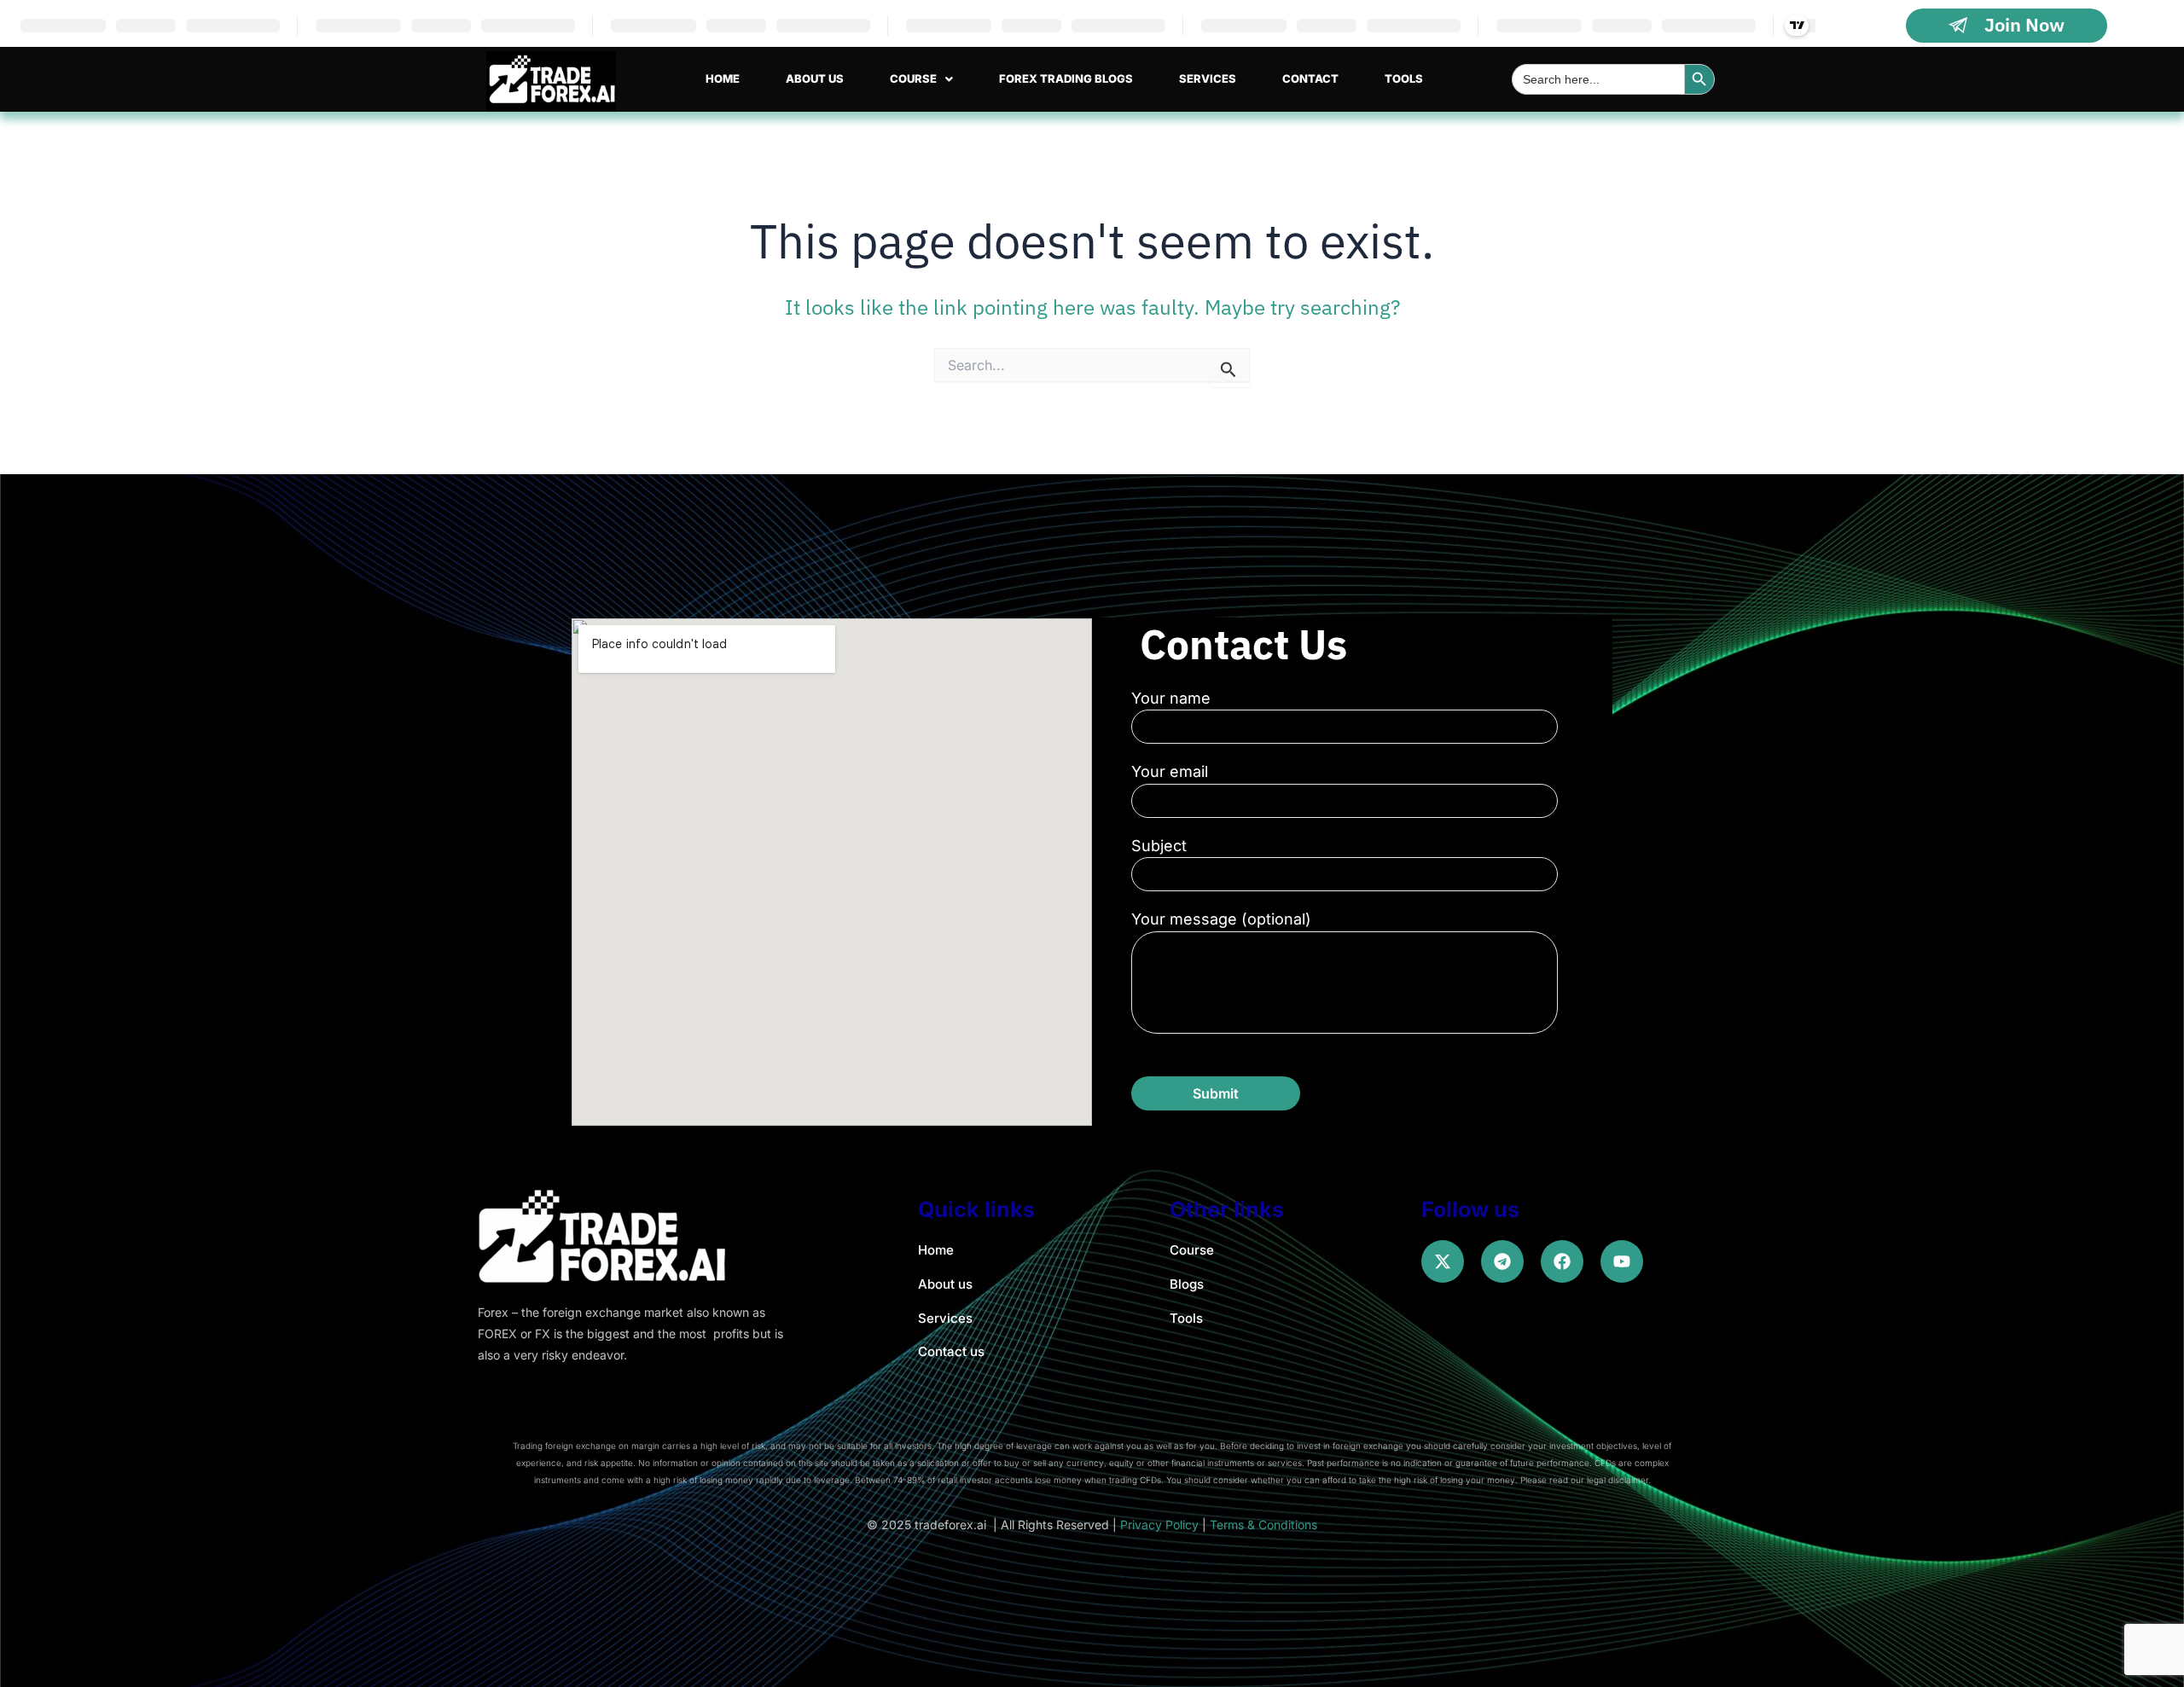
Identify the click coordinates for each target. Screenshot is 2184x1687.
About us (815, 78)
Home (723, 78)
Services (1208, 78)
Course (913, 78)
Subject (1159, 846)
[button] (921, 79)
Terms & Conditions (1263, 1525)
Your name (1171, 698)
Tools (1404, 78)
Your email (1170, 771)
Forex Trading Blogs (1066, 78)
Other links (1227, 1209)
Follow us (1470, 1209)
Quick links (976, 1209)
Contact (1310, 78)
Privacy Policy (1159, 1525)
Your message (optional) (1221, 919)
